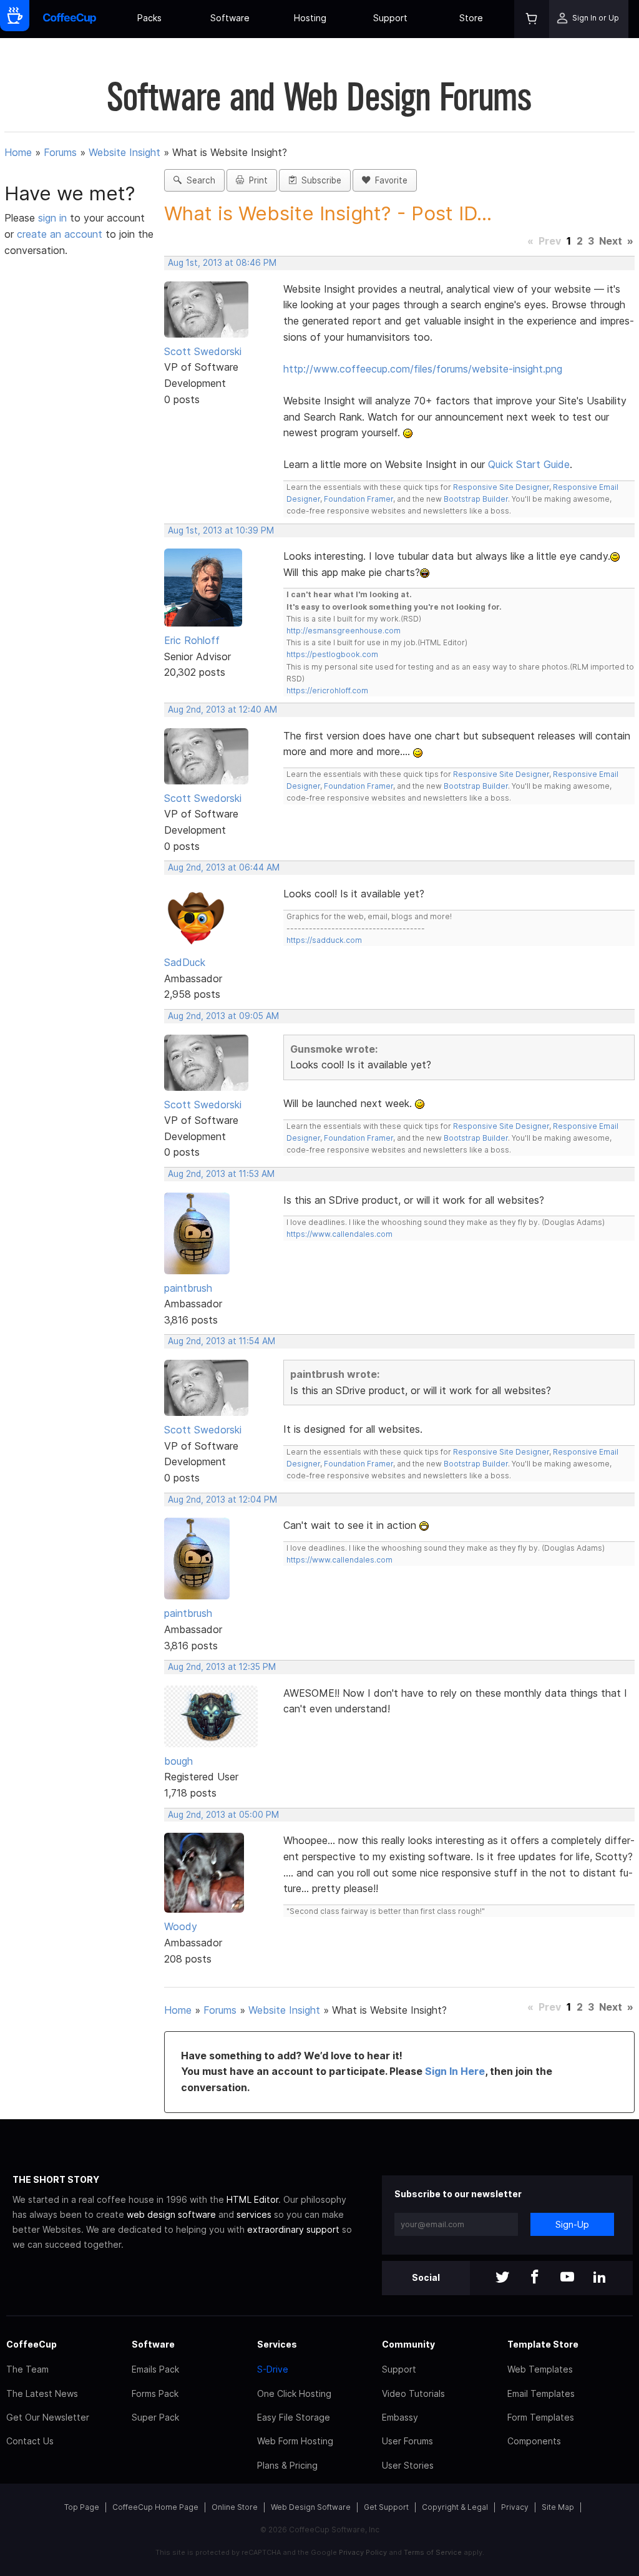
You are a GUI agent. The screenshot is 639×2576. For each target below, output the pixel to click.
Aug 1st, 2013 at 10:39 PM (221, 530)
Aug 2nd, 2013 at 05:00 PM (223, 1815)
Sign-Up (572, 2224)
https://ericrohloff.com (327, 690)
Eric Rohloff (192, 640)
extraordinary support (293, 2229)
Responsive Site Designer (501, 487)
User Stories (408, 2465)
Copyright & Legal (455, 2507)
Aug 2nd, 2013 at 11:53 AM (221, 1174)
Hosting (310, 18)
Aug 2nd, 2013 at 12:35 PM (222, 1667)
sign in (54, 218)
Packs (149, 18)
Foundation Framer (358, 499)
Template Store (543, 2344)
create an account (60, 234)
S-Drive (273, 2369)
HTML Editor (252, 2199)
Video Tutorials (413, 2393)
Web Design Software (311, 2507)
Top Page (82, 2507)
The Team (27, 2369)
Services (277, 2344)
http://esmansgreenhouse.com (344, 631)
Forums (60, 152)
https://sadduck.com (324, 940)
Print (256, 180)
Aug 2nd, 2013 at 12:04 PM (222, 1500)
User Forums (407, 2441)
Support (390, 18)
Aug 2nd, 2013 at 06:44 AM (224, 867)
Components (534, 2441)
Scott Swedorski (203, 351)
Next (611, 241)
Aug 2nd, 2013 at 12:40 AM (222, 710)
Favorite (389, 180)
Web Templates (540, 2369)
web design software (171, 2214)
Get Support (386, 2507)
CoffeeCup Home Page (155, 2507)
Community (408, 2344)
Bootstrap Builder (476, 499)
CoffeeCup (32, 2344)
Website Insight (124, 152)
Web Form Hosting (295, 2441)
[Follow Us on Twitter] (502, 2278)
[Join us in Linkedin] (600, 2278)
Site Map (558, 2507)
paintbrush (188, 1288)
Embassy (400, 2417)
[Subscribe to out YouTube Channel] (567, 2278)
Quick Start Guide (529, 464)
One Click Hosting (294, 2393)
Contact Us (30, 2441)
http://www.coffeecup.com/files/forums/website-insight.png (423, 369)
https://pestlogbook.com (332, 654)
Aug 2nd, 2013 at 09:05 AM (223, 1016)
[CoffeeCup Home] (70, 19)
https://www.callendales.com (339, 1234)
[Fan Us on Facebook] (535, 2278)
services (254, 2214)
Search (198, 180)
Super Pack (155, 2417)
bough (178, 1761)
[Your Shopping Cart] (532, 19)
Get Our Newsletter (48, 2417)
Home (18, 152)
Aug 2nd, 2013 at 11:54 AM (222, 1341)
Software (230, 18)
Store (471, 18)
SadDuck (185, 962)
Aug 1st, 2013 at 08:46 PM (222, 263)
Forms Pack (155, 2393)
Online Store (235, 2507)
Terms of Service (433, 2552)
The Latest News (42, 2393)
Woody (181, 1926)
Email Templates (541, 2393)
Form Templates (541, 2417)
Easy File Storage (294, 2417)
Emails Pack (155, 2369)
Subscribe (319, 180)
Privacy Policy (363, 2552)
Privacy (515, 2507)
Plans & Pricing (287, 2465)
